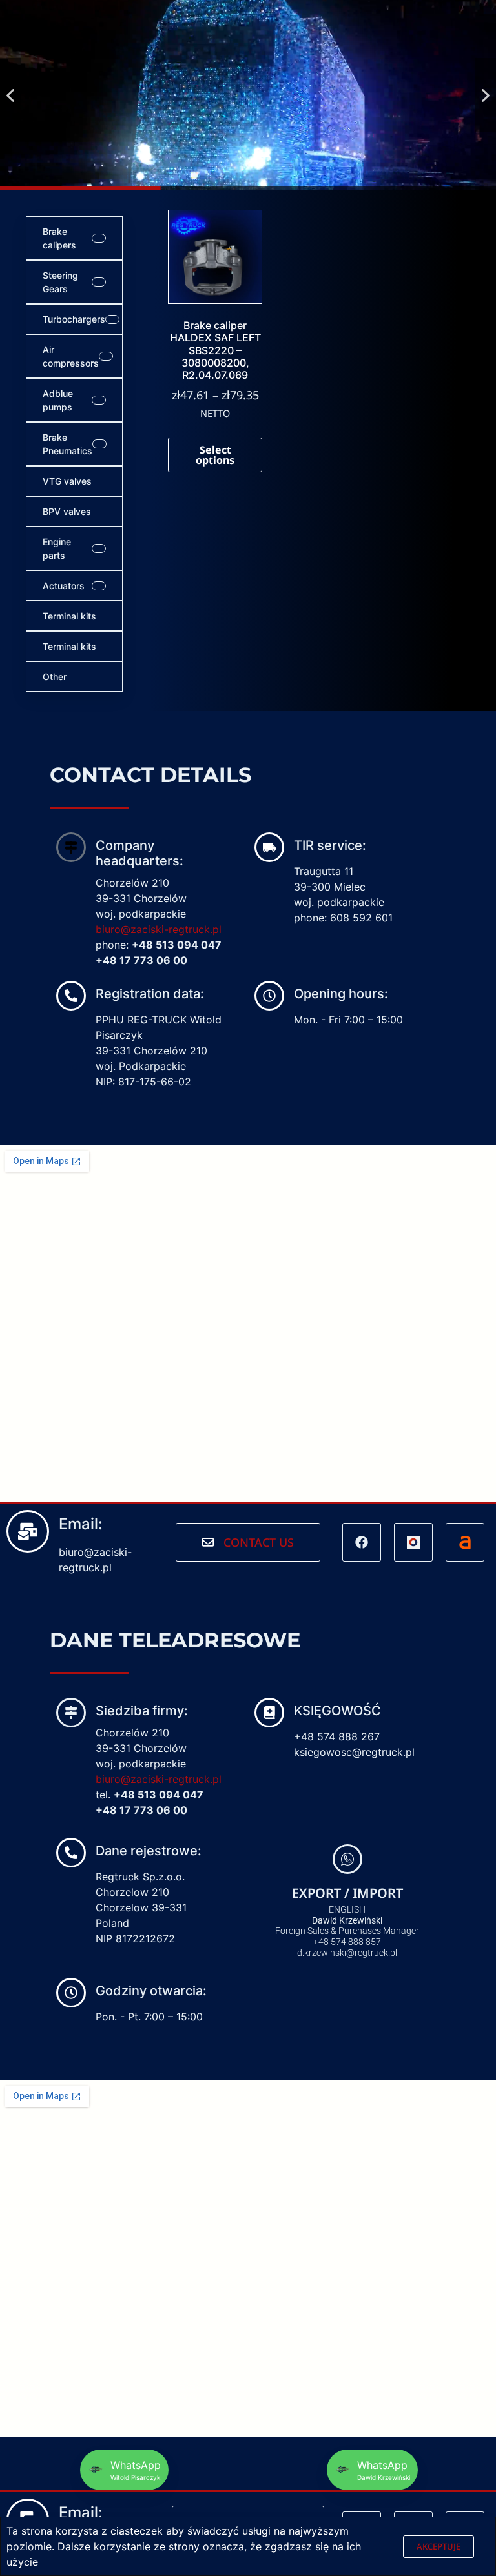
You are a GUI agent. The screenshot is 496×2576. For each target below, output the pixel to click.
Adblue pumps (58, 400)
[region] (248, 95)
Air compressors (71, 356)
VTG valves (67, 481)
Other (55, 677)
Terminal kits (69, 616)
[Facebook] (362, 1542)
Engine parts (57, 548)
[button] (10, 95)
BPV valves (67, 511)
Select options (215, 455)
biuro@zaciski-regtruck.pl (159, 929)
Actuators (64, 586)
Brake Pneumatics (67, 444)
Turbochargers (74, 319)
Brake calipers (59, 238)
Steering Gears (60, 282)
